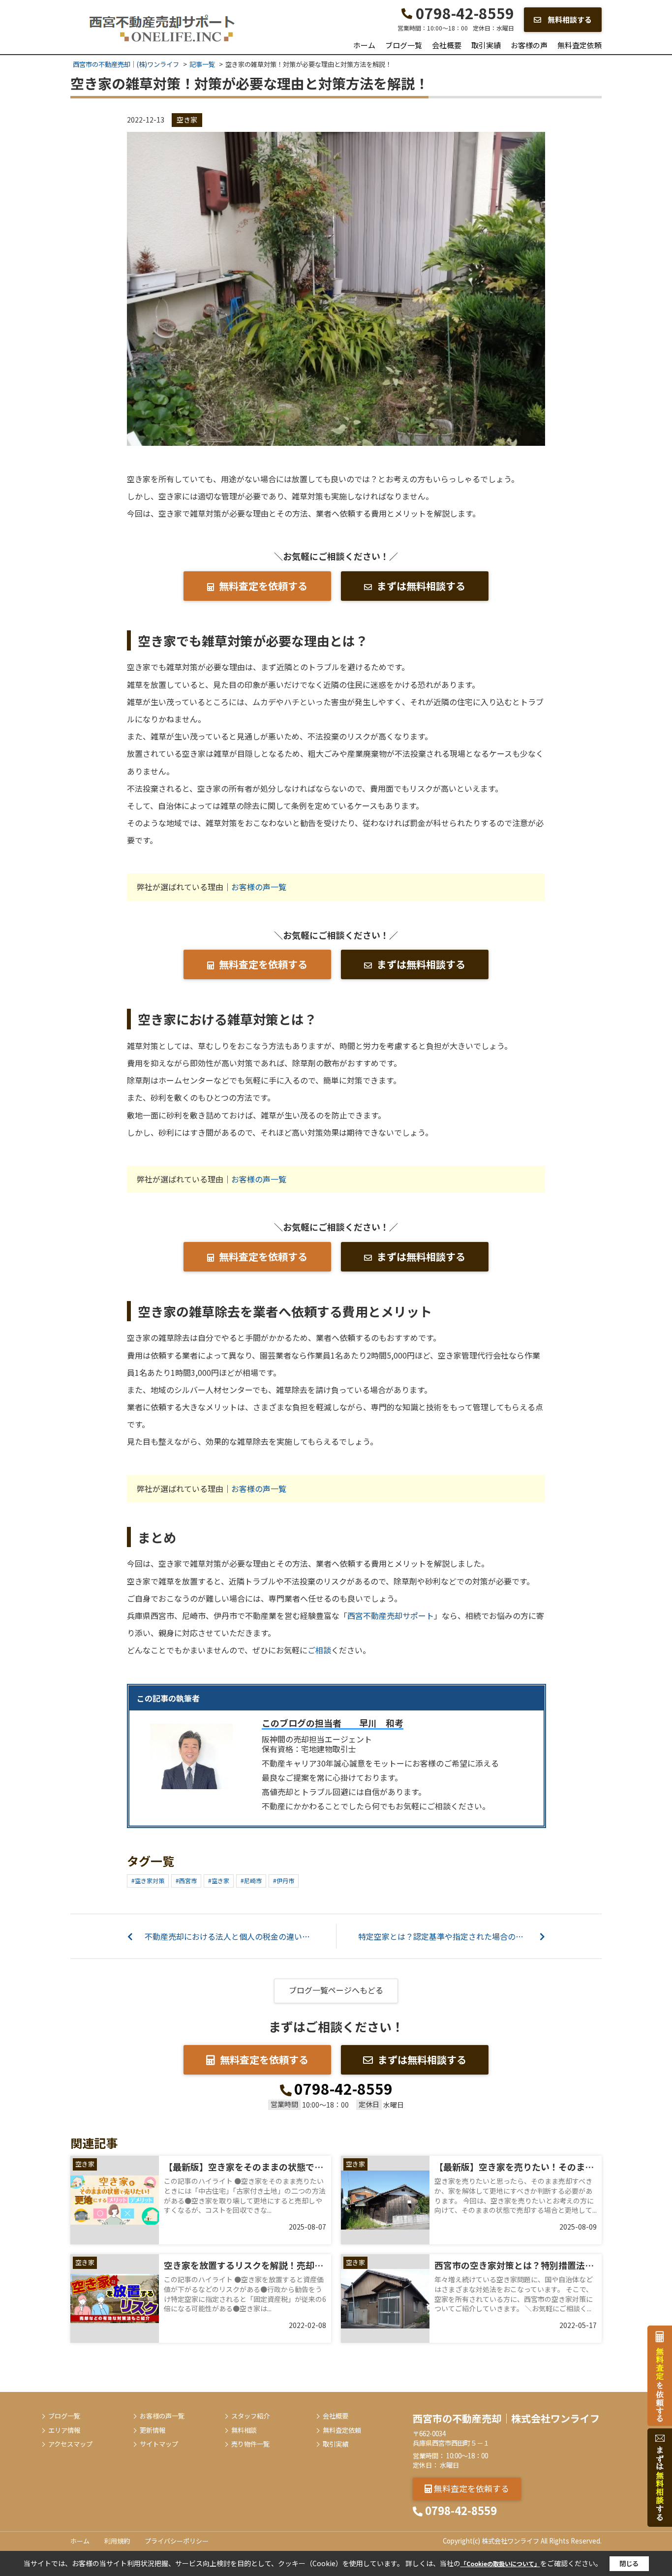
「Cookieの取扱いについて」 (500, 2563)
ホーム (364, 45)
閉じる (629, 2563)
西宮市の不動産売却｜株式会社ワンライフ (506, 2418)
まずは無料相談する (421, 586)
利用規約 (117, 2541)
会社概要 (447, 45)
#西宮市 (186, 1880)
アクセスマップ (70, 2444)
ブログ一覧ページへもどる (336, 1990)
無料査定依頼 (580, 45)
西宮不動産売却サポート (391, 1615)
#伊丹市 (284, 1880)
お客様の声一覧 (259, 887)
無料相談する (569, 19)
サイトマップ (159, 2444)
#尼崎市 (251, 1880)
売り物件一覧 (250, 2444)
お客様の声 (529, 45)
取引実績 (486, 45)
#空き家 (219, 1880)
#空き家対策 (148, 1880)
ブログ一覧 (404, 45)
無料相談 (244, 2430)
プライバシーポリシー (177, 2541)
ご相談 (319, 1650)
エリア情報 (64, 2430)
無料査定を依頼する (263, 586)
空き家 (187, 120)
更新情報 (153, 2430)
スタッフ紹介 (250, 2416)
